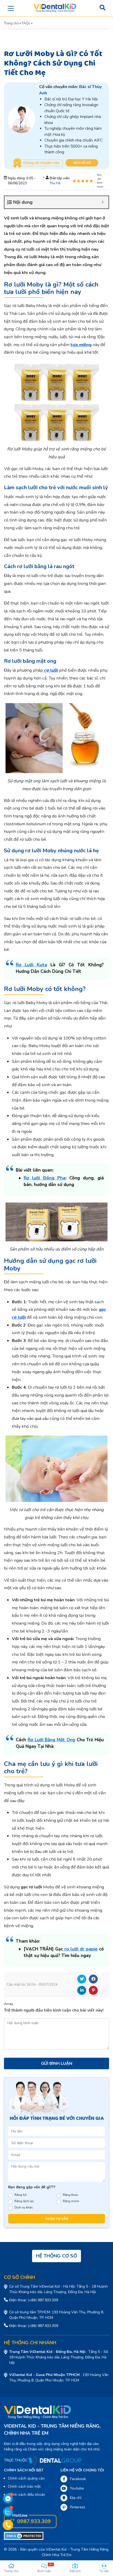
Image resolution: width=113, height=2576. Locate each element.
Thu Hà (55, 183)
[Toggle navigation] (11, 8)
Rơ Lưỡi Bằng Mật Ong (51, 1740)
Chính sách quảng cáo (26, 2478)
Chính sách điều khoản (27, 2495)
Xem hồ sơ (82, 163)
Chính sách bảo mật (24, 2486)
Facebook (93, 1979)
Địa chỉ (76, 2498)
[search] (102, 8)
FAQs (26, 23)
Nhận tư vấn (57, 2219)
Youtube (77, 2488)
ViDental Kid (56, 2549)
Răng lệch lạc (24, 2201)
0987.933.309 (33, 2521)
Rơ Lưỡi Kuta (31, 965)
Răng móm (71, 2201)
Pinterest (93, 1990)
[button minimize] (103, 202)
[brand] (55, 8)
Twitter (82, 1979)
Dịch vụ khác (24, 2207)
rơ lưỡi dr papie (80, 1949)
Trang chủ (11, 23)
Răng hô (21, 2195)
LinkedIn (82, 1990)
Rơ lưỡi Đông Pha (45, 1178)
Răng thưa (70, 2195)
